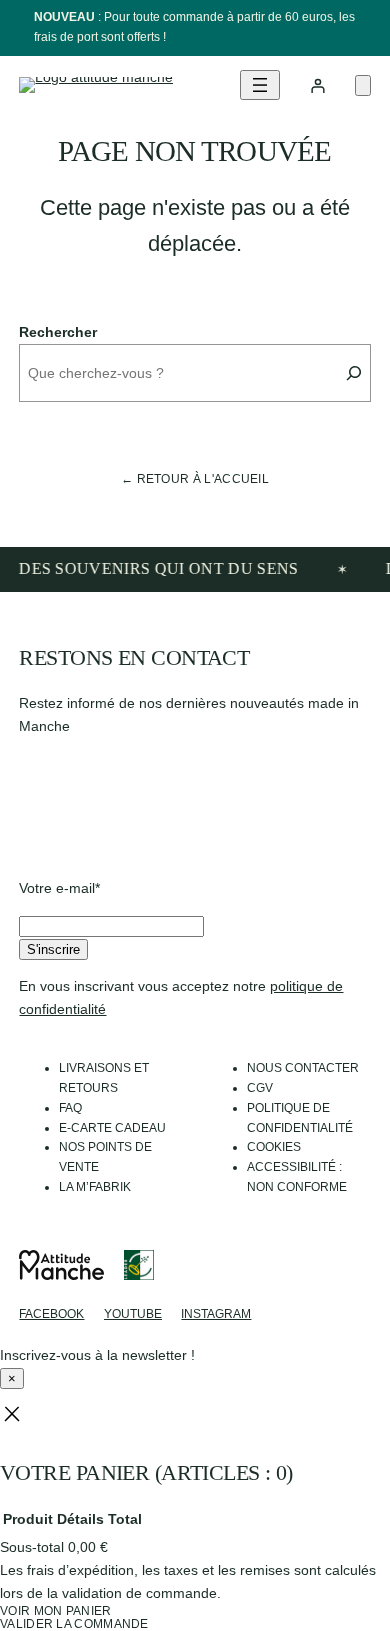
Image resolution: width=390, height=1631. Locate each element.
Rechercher (58, 332)
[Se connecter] (317, 85)
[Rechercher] (354, 373)
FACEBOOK (51, 1314)
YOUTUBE (133, 1314)
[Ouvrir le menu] (260, 85)
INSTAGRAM (216, 1314)
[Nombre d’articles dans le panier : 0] (363, 85)
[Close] (12, 1415)
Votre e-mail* (59, 888)
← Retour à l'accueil (195, 479)
